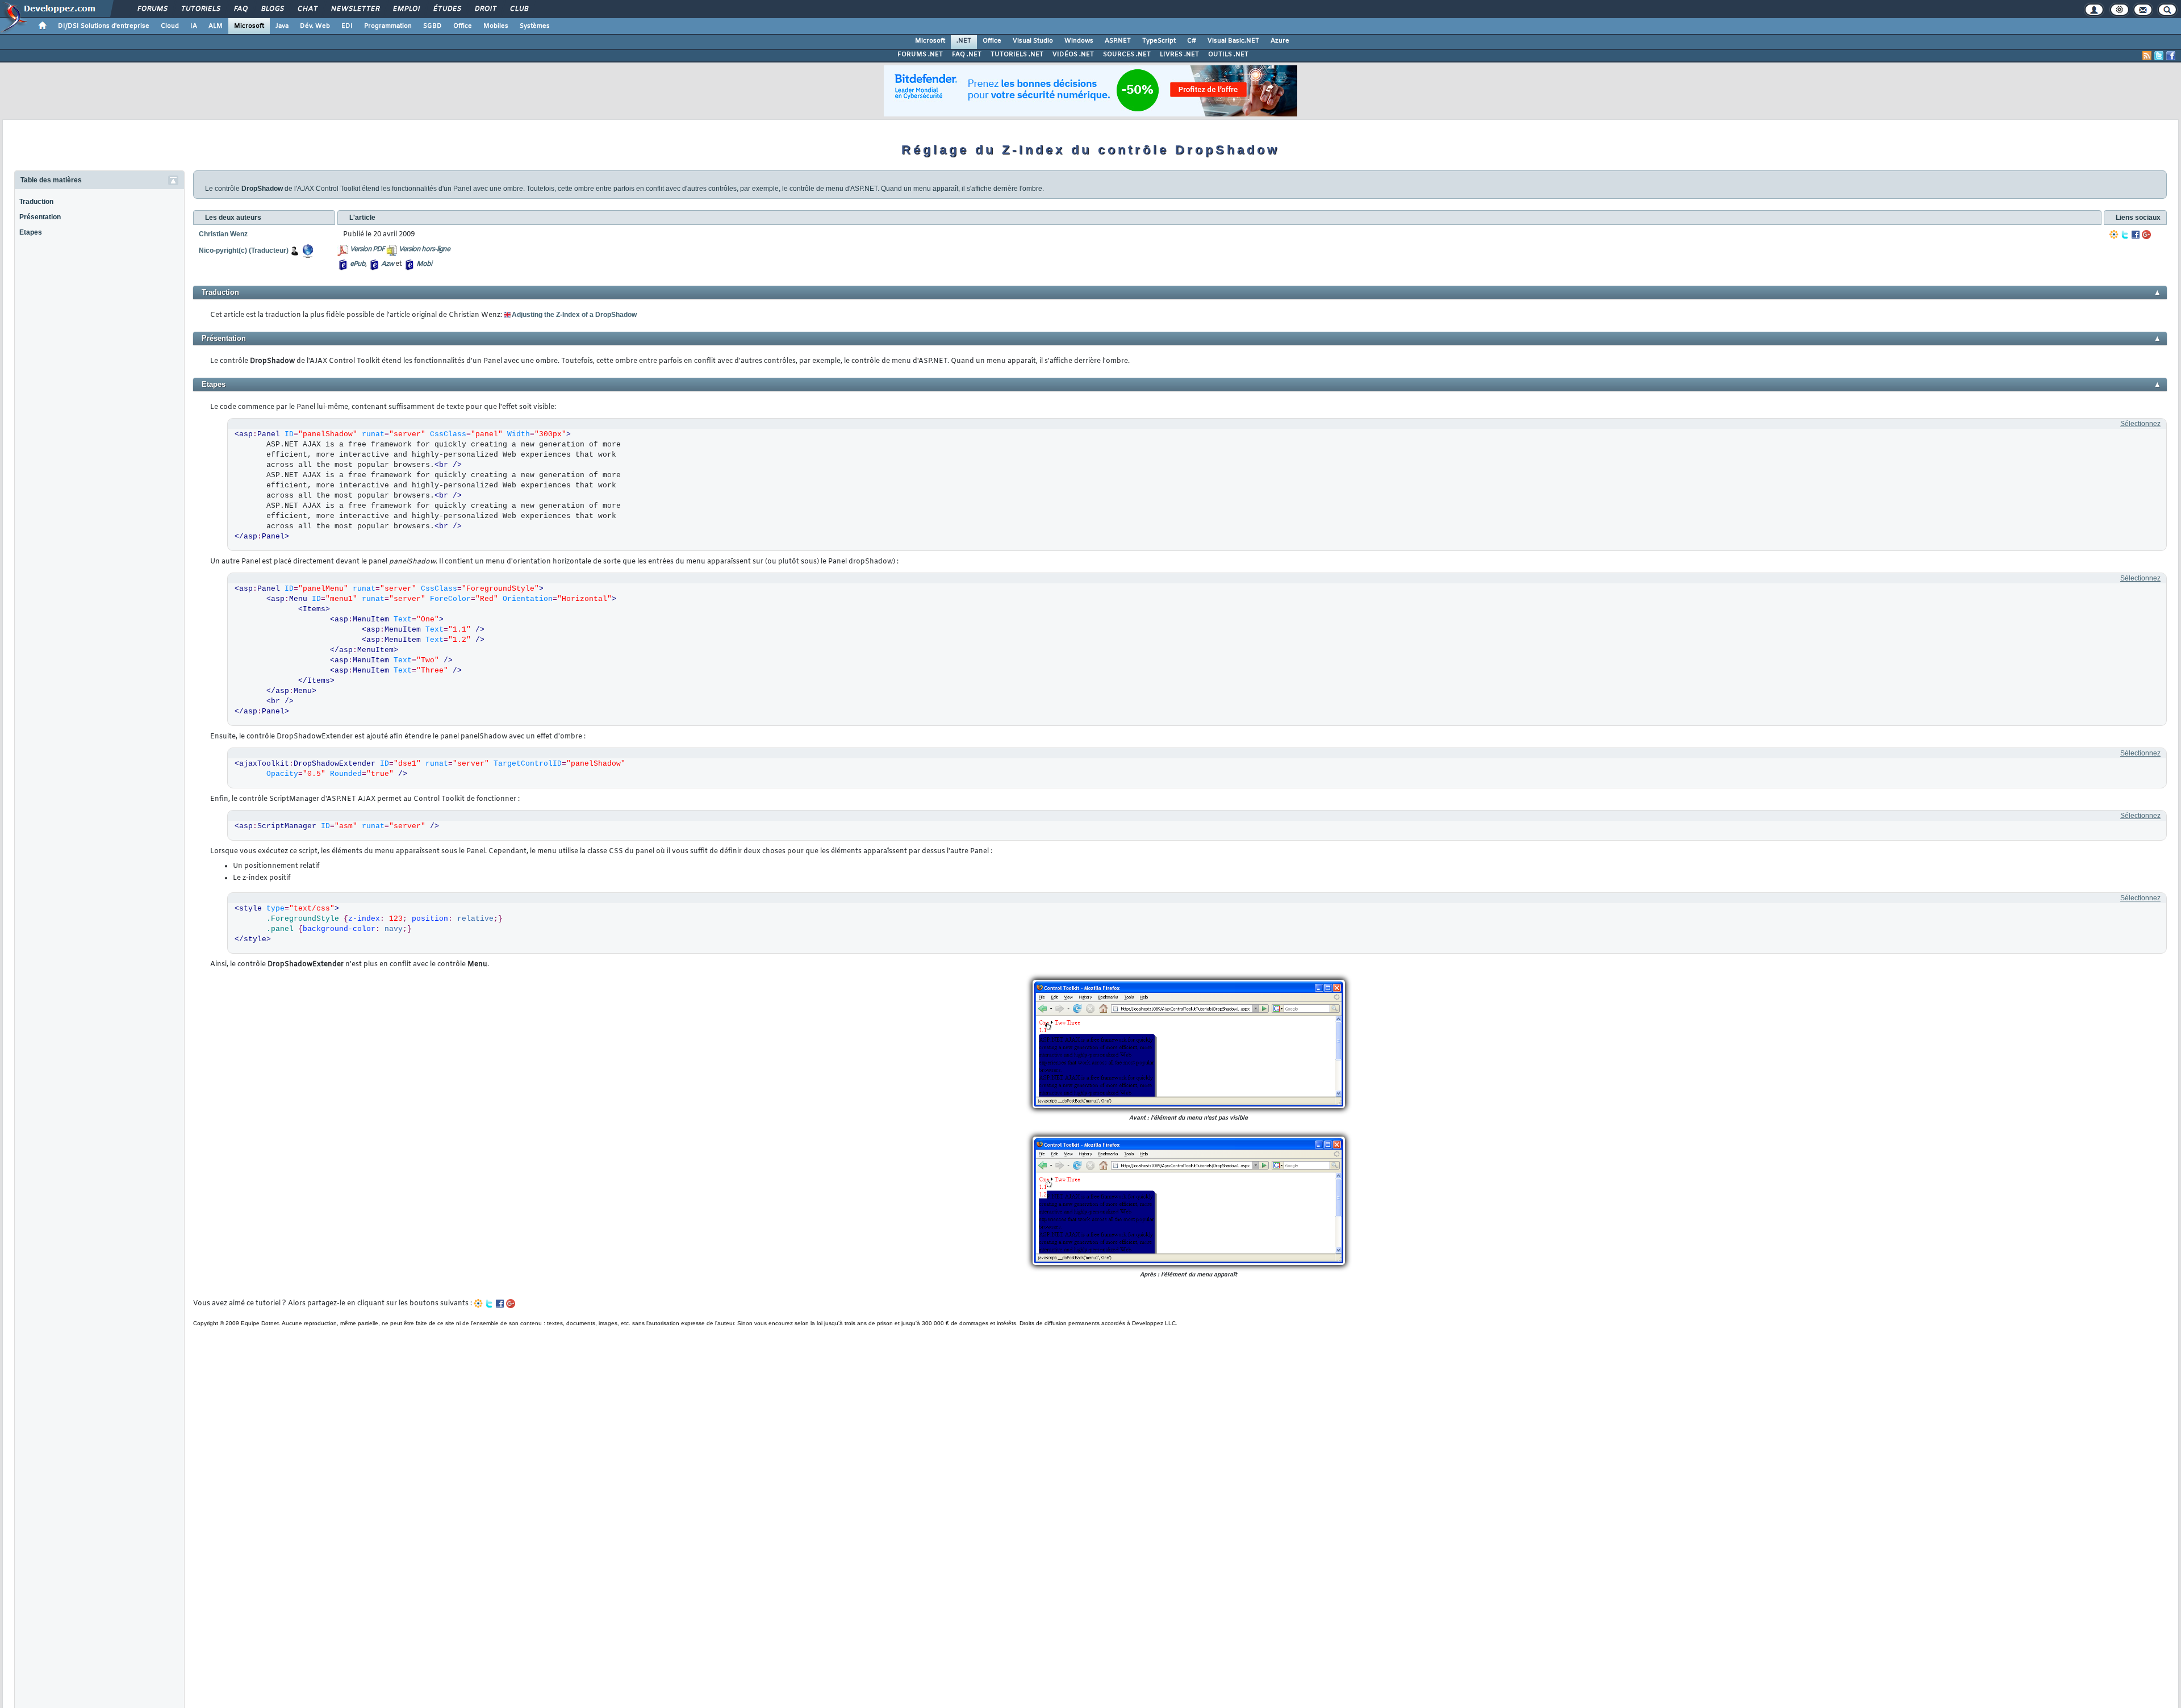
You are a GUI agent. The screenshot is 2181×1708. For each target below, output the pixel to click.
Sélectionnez (2140, 424)
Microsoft (249, 26)
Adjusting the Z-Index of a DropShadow (574, 315)
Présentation (40, 217)
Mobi (424, 264)
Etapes (31, 232)
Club (519, 9)
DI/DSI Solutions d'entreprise (104, 26)
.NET (964, 41)
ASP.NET (1118, 41)
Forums (152, 9)
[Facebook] (2136, 235)
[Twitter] (2125, 235)
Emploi (406, 9)
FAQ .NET (967, 55)
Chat (307, 9)
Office (463, 26)
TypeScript (1159, 41)
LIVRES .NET (1179, 55)
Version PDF (367, 249)
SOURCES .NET (1127, 55)
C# (1192, 41)
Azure (1280, 41)
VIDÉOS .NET (1073, 55)
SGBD (433, 26)
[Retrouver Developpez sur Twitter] (2159, 56)
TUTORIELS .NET (1017, 55)
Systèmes (535, 26)
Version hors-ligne (424, 249)
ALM (216, 26)
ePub (358, 264)
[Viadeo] (2114, 235)
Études (447, 9)
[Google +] (2146, 235)
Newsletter (355, 9)
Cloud (170, 26)
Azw (387, 264)
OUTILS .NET (1228, 55)
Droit (485, 9)
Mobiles (496, 26)
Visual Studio (1033, 41)
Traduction (36, 202)
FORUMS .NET (920, 55)
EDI (347, 26)
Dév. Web (315, 26)
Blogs (272, 9)
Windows (1079, 41)
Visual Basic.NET (1233, 41)
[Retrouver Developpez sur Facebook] (2171, 56)
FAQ (240, 9)
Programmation (388, 26)
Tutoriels (200, 9)
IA (194, 26)
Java (282, 26)
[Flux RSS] (2147, 56)
